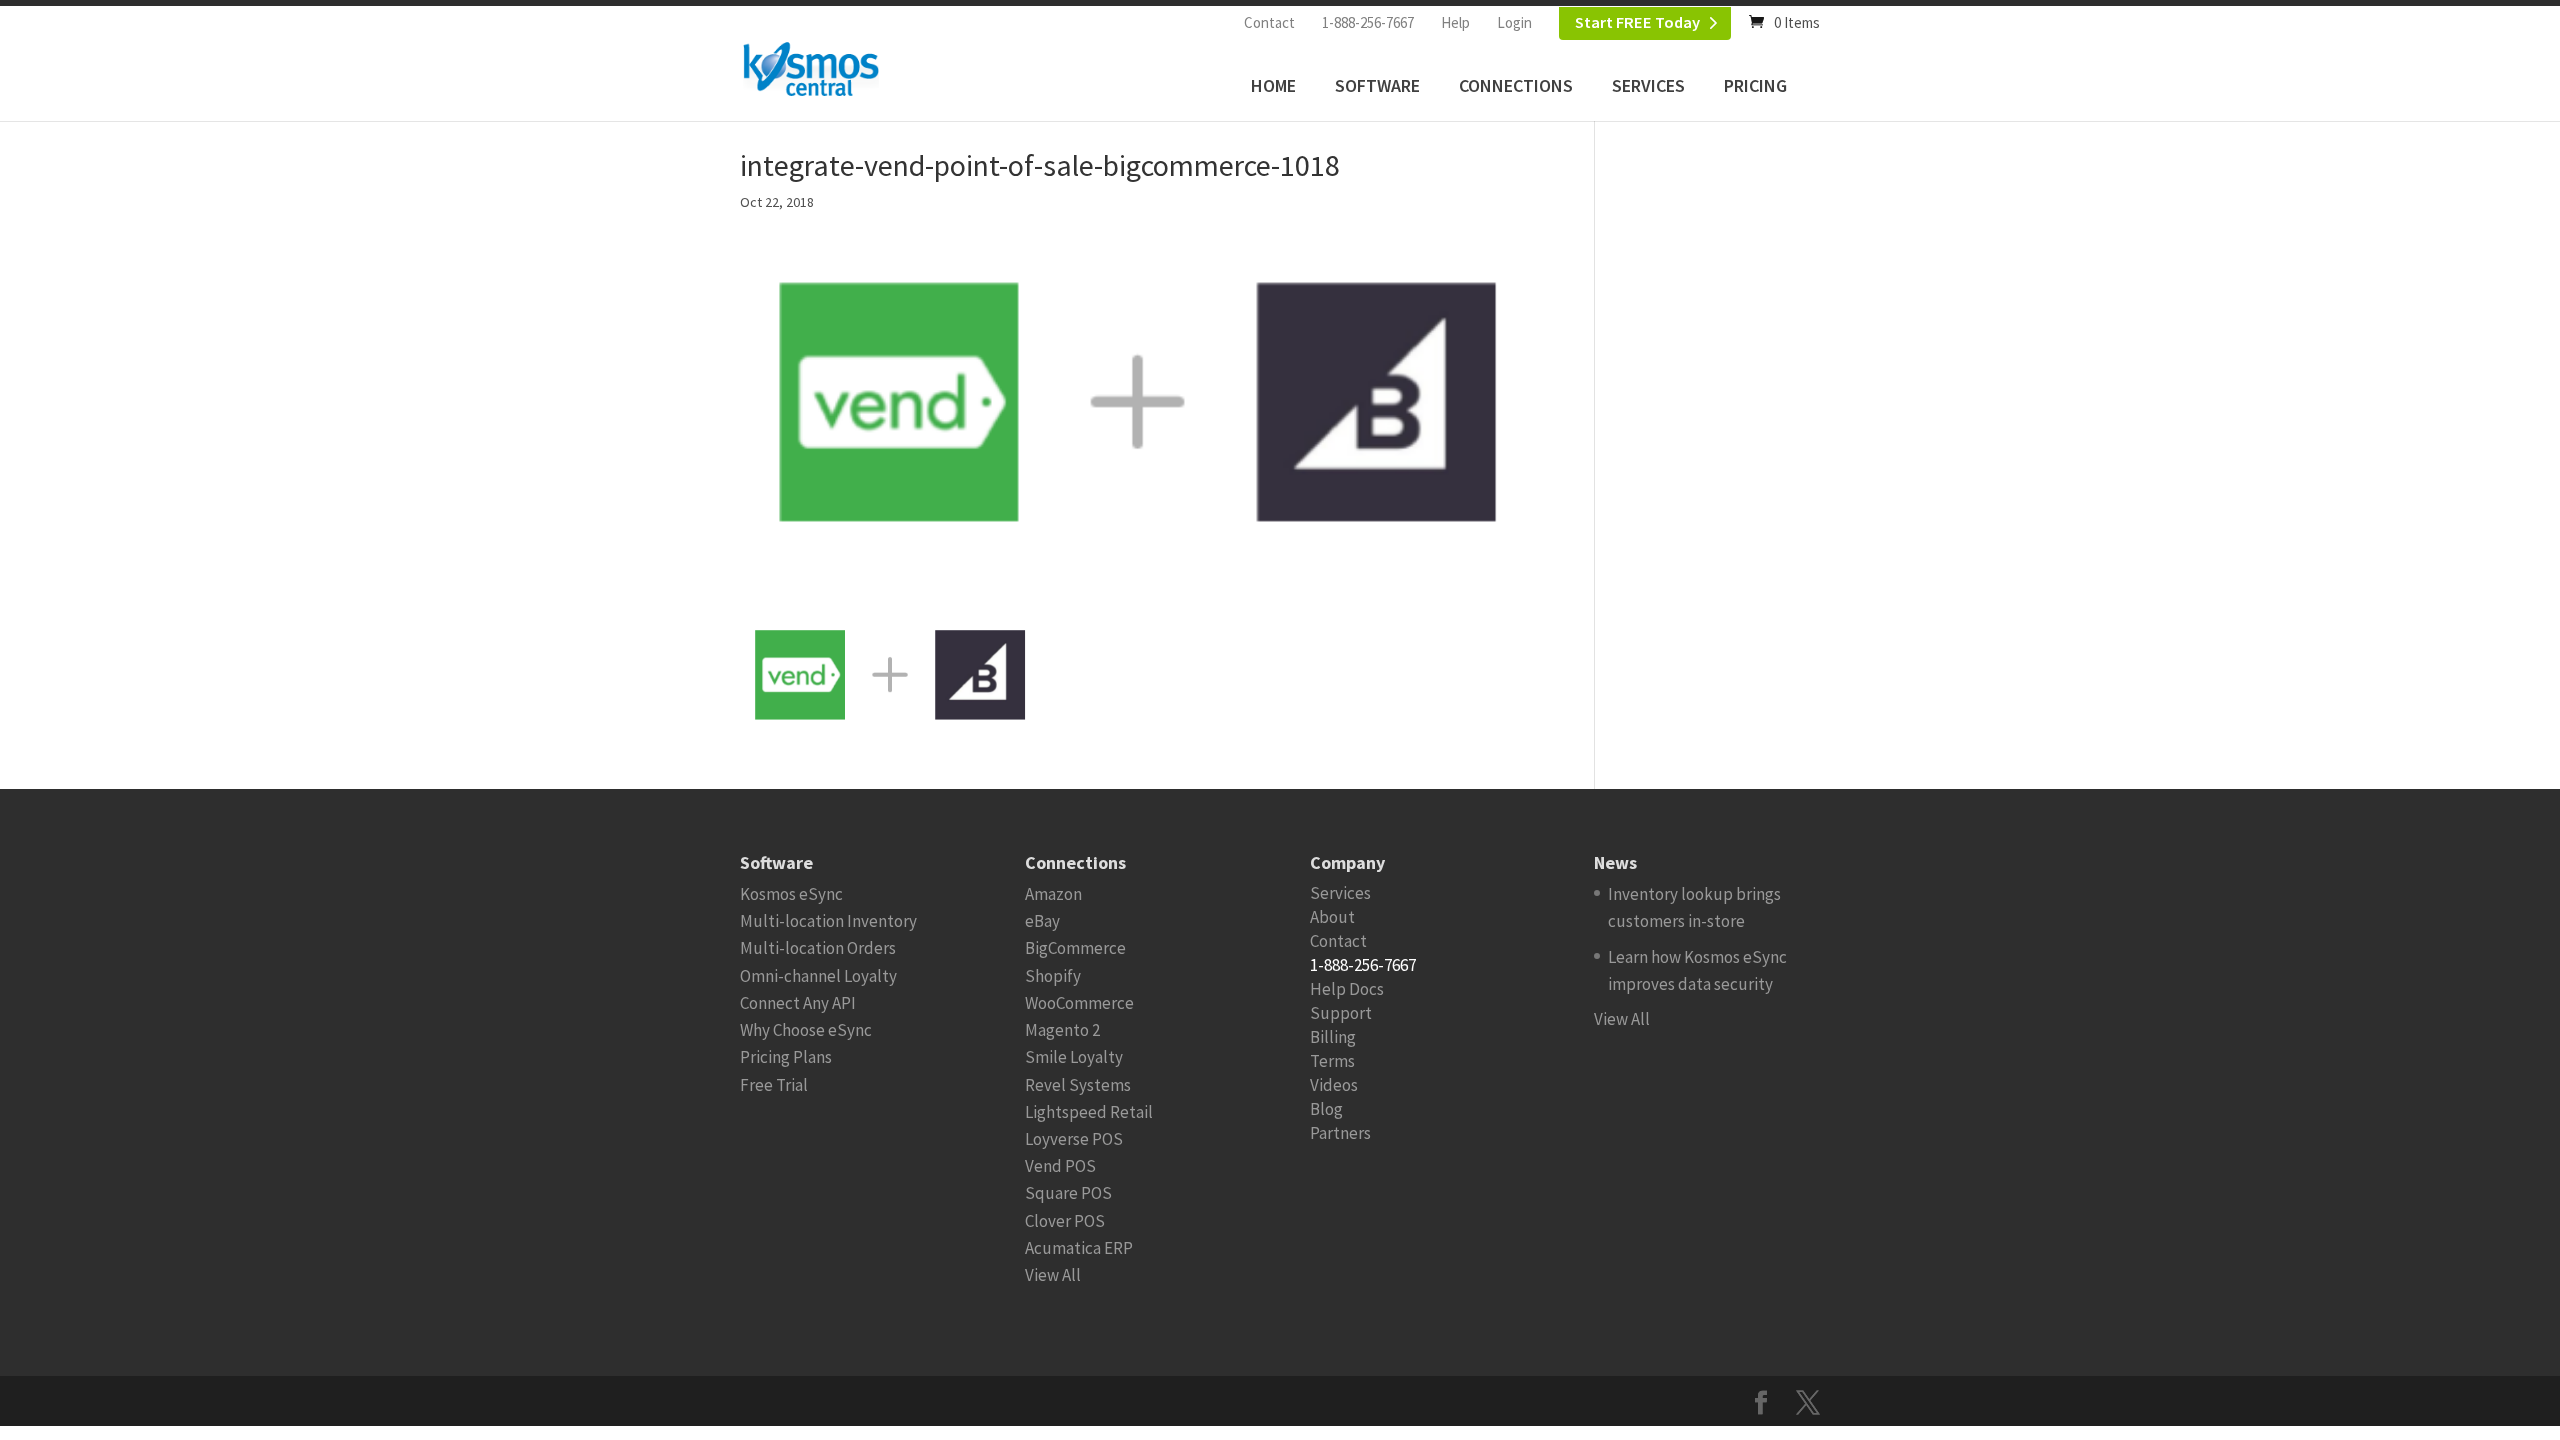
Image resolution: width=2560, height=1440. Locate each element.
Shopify (1053, 976)
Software (1377, 85)
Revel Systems (1078, 1085)
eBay (1042, 921)
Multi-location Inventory (828, 921)
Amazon (1053, 894)
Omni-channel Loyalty (818, 976)
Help (1455, 22)
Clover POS (1065, 1221)
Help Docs (1347, 989)
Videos (1334, 1085)
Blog (1326, 1109)
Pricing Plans (786, 1057)
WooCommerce (1079, 1003)
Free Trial (774, 1085)
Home (1273, 85)
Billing (1333, 1037)
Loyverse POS (1074, 1139)
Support (1341, 1013)
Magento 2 (1062, 1030)
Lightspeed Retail (1089, 1112)
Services (1648, 85)
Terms (1332, 1061)
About (1332, 917)
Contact (1269, 22)
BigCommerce (1075, 948)
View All (1053, 1275)
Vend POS (1060, 1166)
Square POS (1068, 1193)
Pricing (1755, 85)
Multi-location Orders (818, 948)
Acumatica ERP (1079, 1248)
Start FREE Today (1637, 22)
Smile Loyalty (1074, 1057)
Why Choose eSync (806, 1030)
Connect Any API (798, 1003)
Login (1514, 22)
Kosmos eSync (791, 894)
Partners (1340, 1133)
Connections (1516, 85)
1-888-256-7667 (1368, 22)
